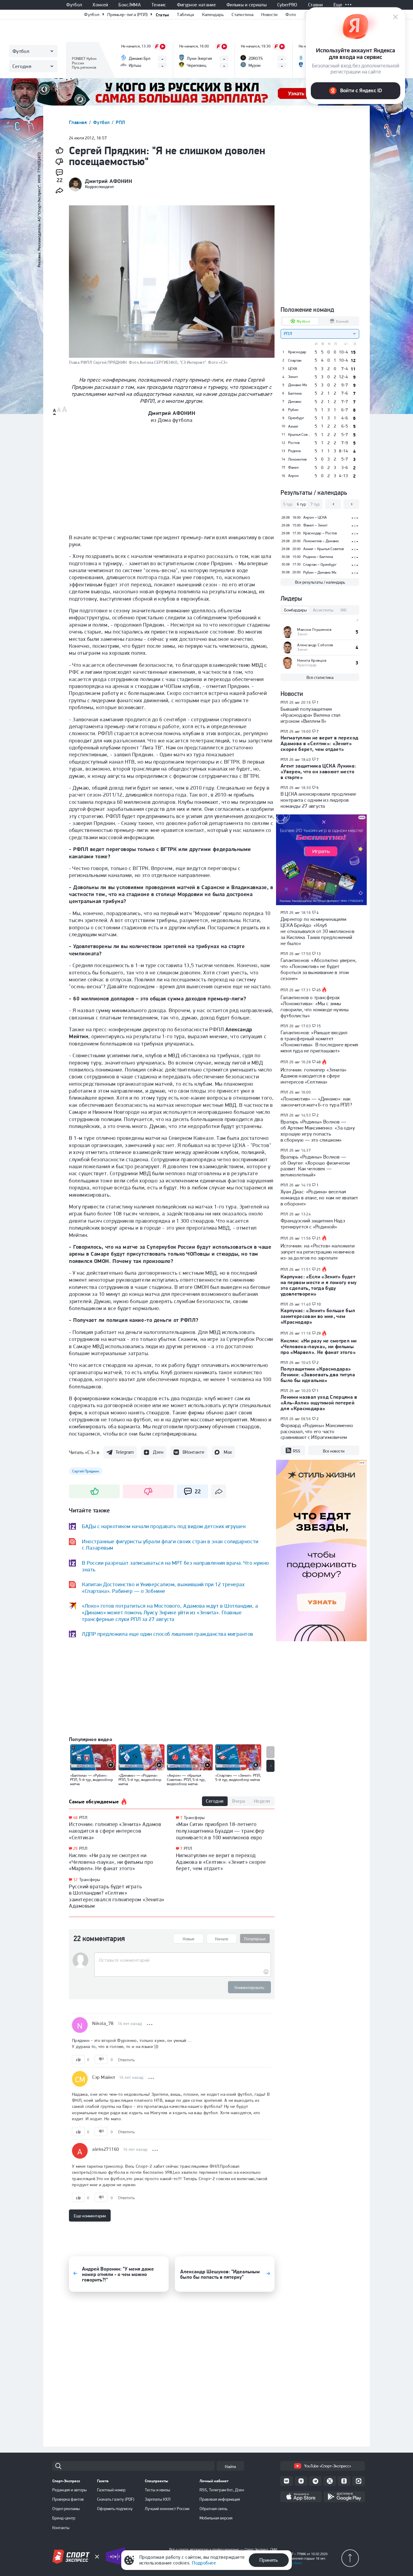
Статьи (163, 15)
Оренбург (296, 418)
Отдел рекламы (66, 2509)
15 (319, 1026)
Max (228, 1452)
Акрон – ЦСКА (315, 517)
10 (319, 1304)
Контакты (61, 2528)
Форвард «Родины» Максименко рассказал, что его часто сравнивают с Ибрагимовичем (317, 1431)
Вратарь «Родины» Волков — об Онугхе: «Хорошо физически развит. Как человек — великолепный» (315, 1166)
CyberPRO (287, 5)
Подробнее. (294, 2563)
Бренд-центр (64, 2518)
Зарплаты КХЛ (158, 2499)
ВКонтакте (193, 1452)
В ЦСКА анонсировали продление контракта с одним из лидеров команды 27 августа (319, 800)
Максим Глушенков (314, 629)
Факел (293, 468)
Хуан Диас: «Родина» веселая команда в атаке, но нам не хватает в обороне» (319, 1198)
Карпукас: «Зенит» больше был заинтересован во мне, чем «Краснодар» (318, 1316)
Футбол (74, 5)
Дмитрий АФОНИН (109, 181)
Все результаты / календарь (320, 582)
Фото (291, 15)
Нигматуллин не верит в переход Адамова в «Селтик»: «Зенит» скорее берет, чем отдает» (221, 1862)
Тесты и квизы (158, 2490)
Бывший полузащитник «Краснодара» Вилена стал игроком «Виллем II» (311, 715)
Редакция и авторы (70, 2490)
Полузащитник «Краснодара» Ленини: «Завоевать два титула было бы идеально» (318, 1374)
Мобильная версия (216, 2518)
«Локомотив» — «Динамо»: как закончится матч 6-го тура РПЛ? (316, 1102)
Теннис (159, 5)
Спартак (295, 360)
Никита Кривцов (312, 660)
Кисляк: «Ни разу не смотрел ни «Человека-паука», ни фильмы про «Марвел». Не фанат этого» (111, 1862)
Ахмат (293, 426)
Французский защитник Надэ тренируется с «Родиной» (313, 1224)
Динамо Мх (298, 385)
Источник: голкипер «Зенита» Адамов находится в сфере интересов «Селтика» (115, 1831)
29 (75, 1849)
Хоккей (100, 5)
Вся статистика (320, 677)
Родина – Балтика (318, 557)
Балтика (295, 393)
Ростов (294, 443)
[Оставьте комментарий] (182, 1960)
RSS (297, 1451)
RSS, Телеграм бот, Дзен (222, 2490)
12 (75, 1880)
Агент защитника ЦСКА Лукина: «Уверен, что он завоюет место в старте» (318, 771)
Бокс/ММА (130, 5)
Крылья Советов (299, 435)
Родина (294, 451)
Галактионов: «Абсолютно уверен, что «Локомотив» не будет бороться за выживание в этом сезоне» (319, 969)
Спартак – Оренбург (320, 564)
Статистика (242, 15)
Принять (269, 2560)
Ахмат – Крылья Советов (324, 549)
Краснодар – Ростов (320, 533)
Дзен (158, 1452)
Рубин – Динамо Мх (320, 572)
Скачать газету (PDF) (116, 2499)
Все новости (334, 1451)
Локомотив (297, 459)
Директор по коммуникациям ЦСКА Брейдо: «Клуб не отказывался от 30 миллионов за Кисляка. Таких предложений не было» (317, 931)
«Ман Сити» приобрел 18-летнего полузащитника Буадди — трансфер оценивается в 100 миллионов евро (220, 1831)
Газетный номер (111, 2490)
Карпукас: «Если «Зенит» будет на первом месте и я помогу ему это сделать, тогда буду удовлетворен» (319, 1285)
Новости (269, 15)
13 (319, 954)
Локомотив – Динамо (321, 541)
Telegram (125, 1452)
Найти (230, 2467)
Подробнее (204, 2563)
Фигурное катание (196, 5)
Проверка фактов (68, 2499)
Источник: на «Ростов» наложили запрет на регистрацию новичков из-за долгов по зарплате (318, 1252)
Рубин (293, 410)
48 (75, 1818)
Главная (79, 122)
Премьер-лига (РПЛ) (127, 15)
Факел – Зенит (315, 525)
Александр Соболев (315, 645)
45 (319, 990)
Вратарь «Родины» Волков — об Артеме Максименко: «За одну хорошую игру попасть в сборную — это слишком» (318, 1131)
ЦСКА (293, 369)
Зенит (293, 377)
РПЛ (120, 122)
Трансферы (90, 1880)
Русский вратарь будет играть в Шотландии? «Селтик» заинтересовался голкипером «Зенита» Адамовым (117, 1896)
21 (319, 1238)
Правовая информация (220, 2499)
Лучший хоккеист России (167, 2509)
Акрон (293, 476)
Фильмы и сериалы (247, 5)
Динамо (295, 402)
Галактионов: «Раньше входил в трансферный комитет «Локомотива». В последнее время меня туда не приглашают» (319, 1042)
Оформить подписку (115, 2509)
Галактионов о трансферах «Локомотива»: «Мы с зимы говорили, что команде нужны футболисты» (315, 1006)
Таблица (185, 15)
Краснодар (297, 352)
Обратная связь (213, 2509)
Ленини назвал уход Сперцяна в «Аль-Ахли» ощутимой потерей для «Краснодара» (319, 1403)
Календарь (213, 15)
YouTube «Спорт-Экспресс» (328, 2466)
